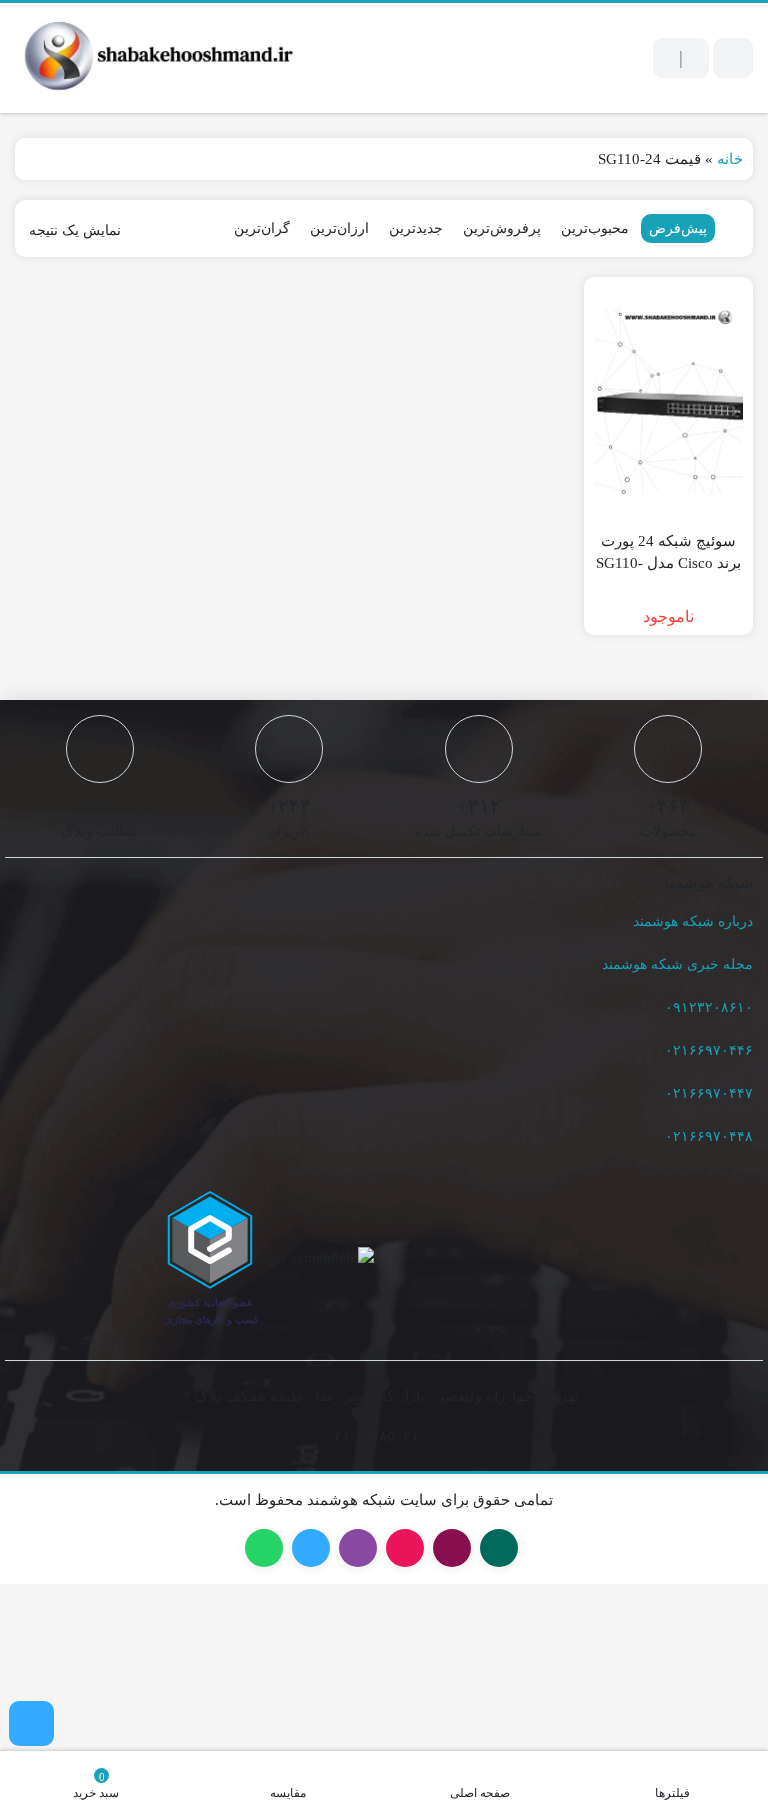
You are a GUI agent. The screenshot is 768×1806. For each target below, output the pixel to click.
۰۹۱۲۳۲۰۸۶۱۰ (709, 1007)
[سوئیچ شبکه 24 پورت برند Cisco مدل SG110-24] (669, 401)
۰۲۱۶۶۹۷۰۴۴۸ (709, 1136)
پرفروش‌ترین (502, 228)
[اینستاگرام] (31, 1723)
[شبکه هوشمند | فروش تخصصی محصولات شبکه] (155, 58)
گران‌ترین (262, 228)
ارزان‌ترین (339, 228)
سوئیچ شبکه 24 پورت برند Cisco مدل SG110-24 (668, 563)
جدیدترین (416, 228)
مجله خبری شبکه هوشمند (677, 964)
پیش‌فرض (678, 228)
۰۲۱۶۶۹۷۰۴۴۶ (709, 1050)
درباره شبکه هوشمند (693, 921)
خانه (730, 159)
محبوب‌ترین (595, 228)
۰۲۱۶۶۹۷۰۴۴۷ (709, 1093)
